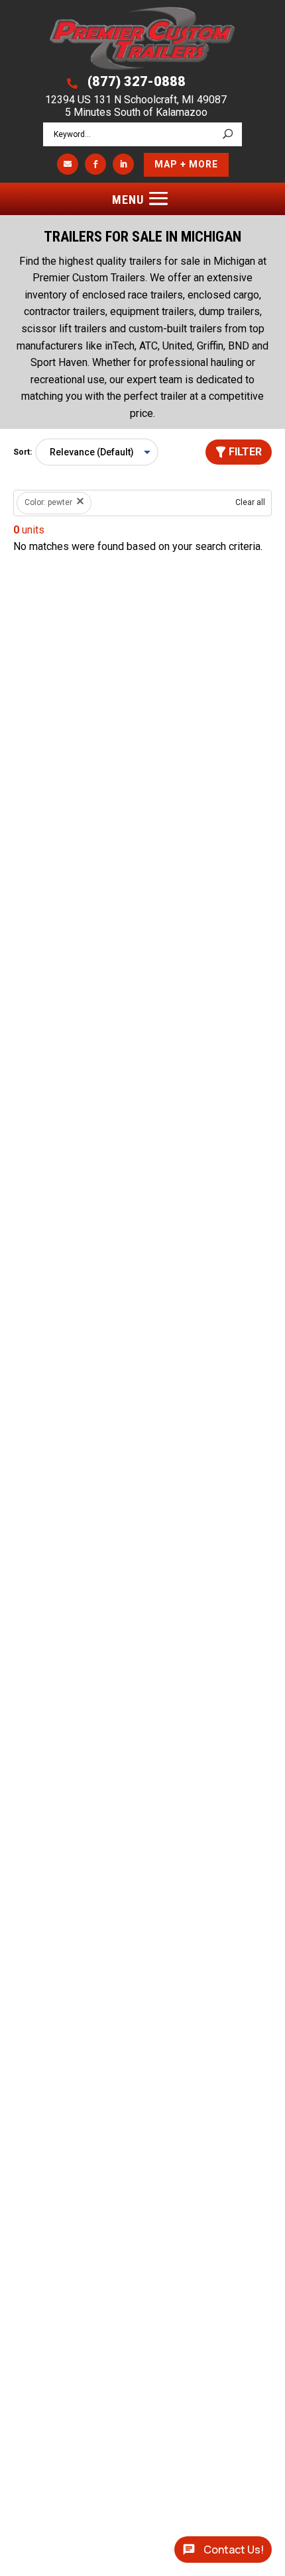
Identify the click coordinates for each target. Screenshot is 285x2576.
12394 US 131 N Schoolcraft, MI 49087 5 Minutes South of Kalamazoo (136, 106)
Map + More (186, 164)
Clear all (250, 502)
